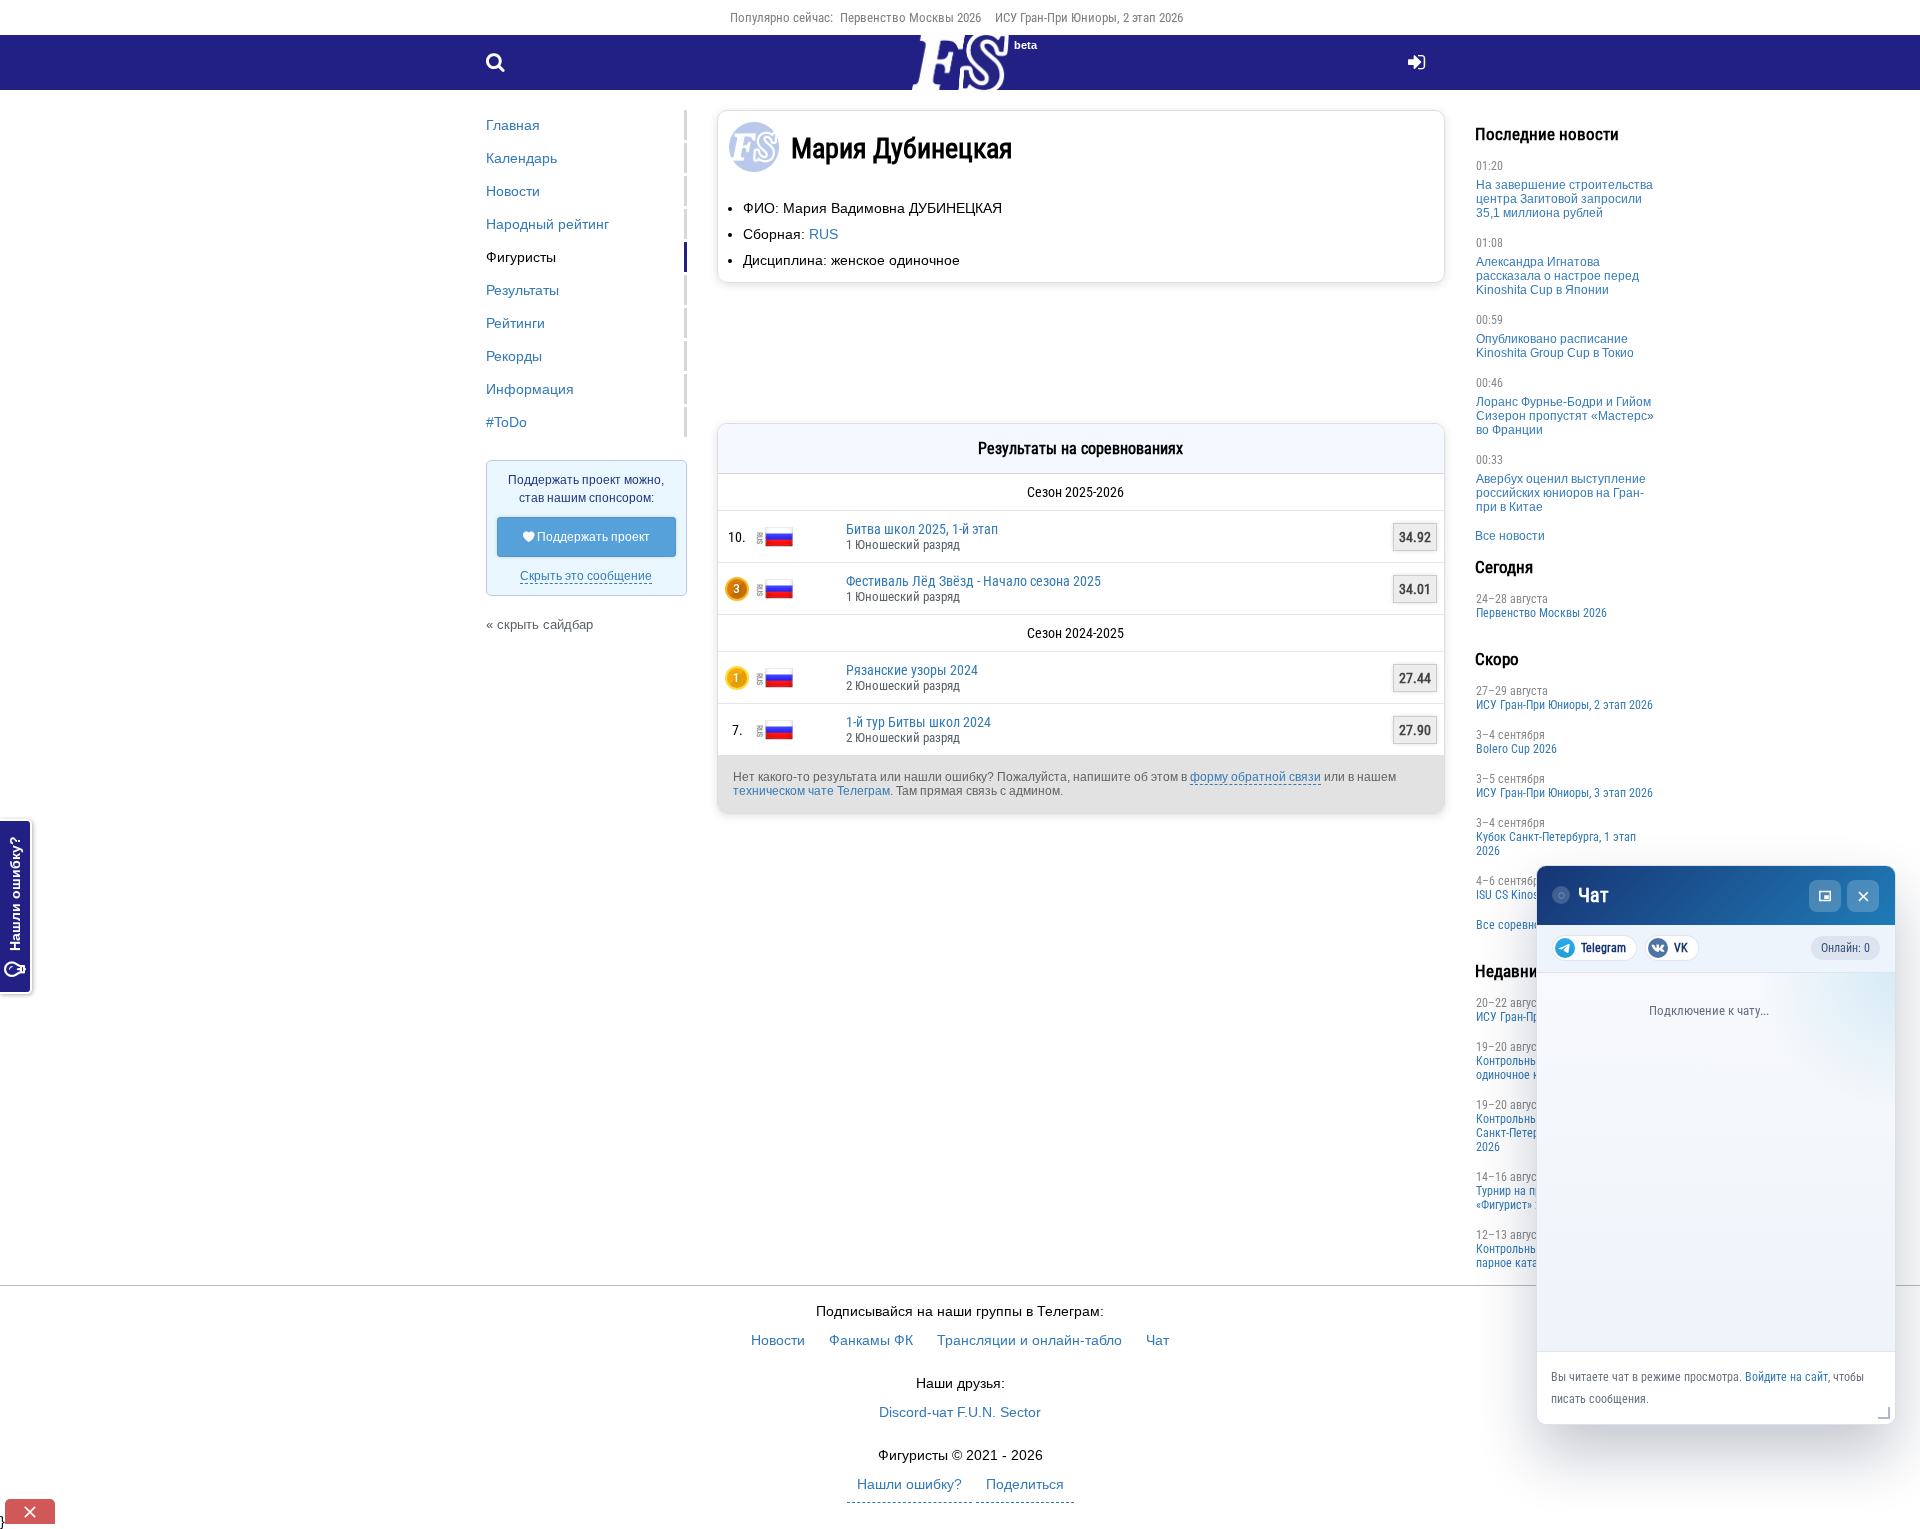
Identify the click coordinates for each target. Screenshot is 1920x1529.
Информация (530, 389)
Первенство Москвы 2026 (910, 17)
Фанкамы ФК (871, 1340)
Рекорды (514, 356)
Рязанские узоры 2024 (912, 670)
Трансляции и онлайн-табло (1029, 1340)
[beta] (960, 74)
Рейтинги (515, 323)
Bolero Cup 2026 (1516, 749)
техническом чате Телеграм (811, 791)
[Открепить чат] (1825, 896)
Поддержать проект (586, 537)
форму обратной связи (1255, 777)
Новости (513, 191)
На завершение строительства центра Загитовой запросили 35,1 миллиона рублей (1564, 199)
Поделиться (1025, 1484)
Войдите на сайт (1786, 1377)
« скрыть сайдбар (539, 624)
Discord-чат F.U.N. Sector (960, 1412)
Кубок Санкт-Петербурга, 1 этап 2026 (1556, 844)
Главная (513, 125)
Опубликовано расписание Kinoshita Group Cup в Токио (1555, 346)
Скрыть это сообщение (586, 576)
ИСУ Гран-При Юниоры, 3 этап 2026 (1564, 793)
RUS (823, 234)
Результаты (522, 290)
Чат (1157, 1340)
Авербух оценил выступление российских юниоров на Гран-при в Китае (1561, 493)
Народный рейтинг (547, 224)
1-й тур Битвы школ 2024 (918, 722)
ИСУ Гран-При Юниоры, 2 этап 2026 (1089, 17)
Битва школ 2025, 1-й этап (922, 529)
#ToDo (506, 422)
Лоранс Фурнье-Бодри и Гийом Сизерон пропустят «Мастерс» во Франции (1565, 416)
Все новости (1510, 536)
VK (1681, 948)
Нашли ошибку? (15, 906)
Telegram (1603, 948)
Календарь (521, 158)
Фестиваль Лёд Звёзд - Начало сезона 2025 (973, 581)
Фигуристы (521, 257)
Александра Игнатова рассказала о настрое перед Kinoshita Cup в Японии (1557, 276)
